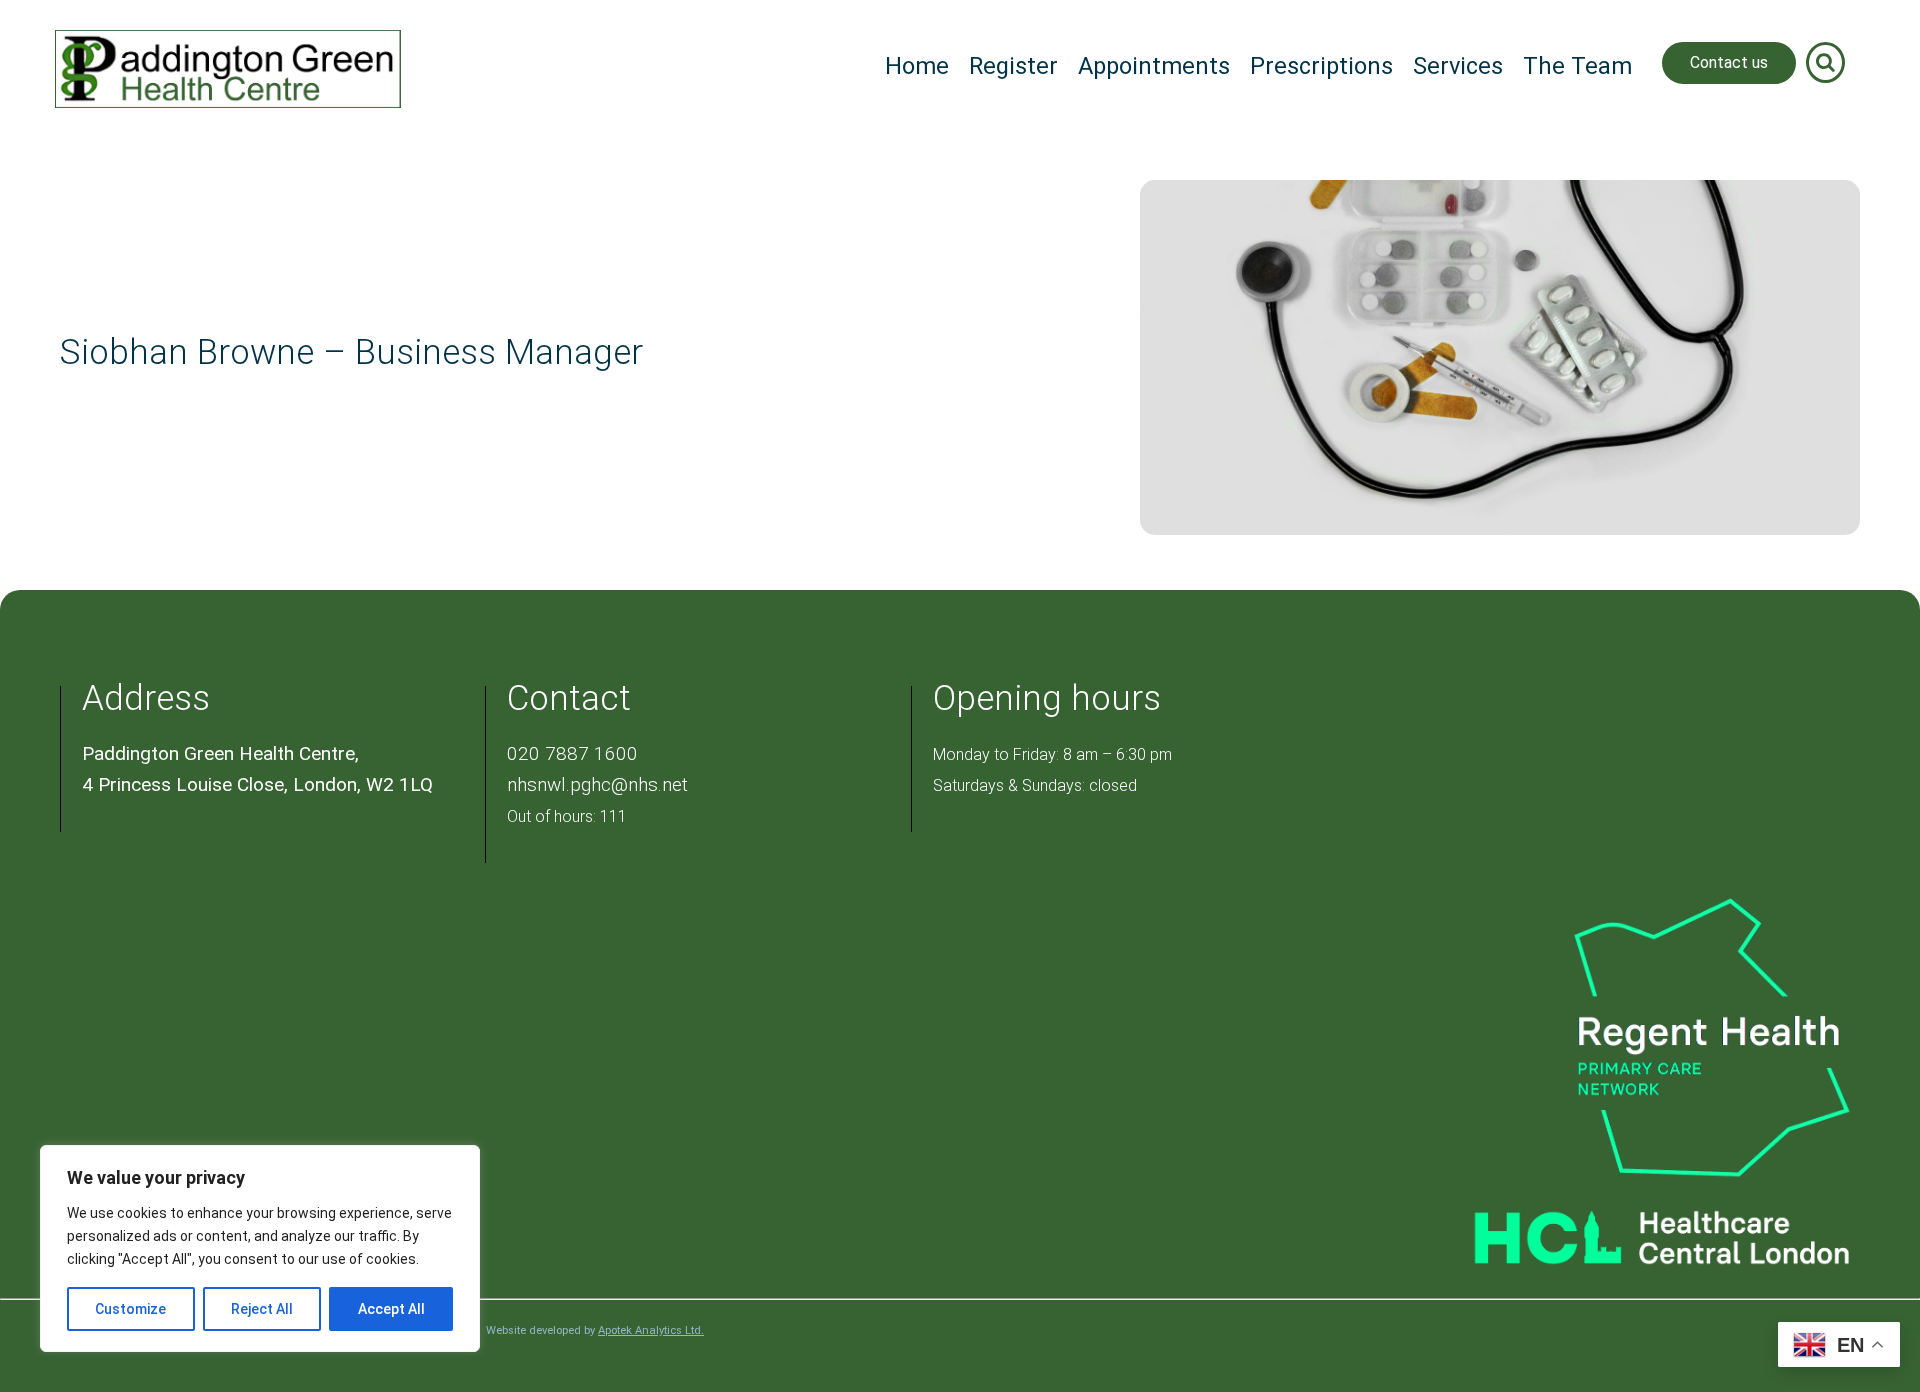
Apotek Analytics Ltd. (651, 1330)
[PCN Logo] (1624, 1035)
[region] (260, 1248)
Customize (130, 1309)
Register (1013, 66)
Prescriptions (1321, 66)
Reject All (262, 1309)
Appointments (1154, 66)
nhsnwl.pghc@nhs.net (597, 784)
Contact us (1729, 62)
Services (1458, 66)
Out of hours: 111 (567, 816)
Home (917, 66)
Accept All (391, 1309)
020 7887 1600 (572, 753)
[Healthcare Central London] (1624, 1227)
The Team (1577, 66)
